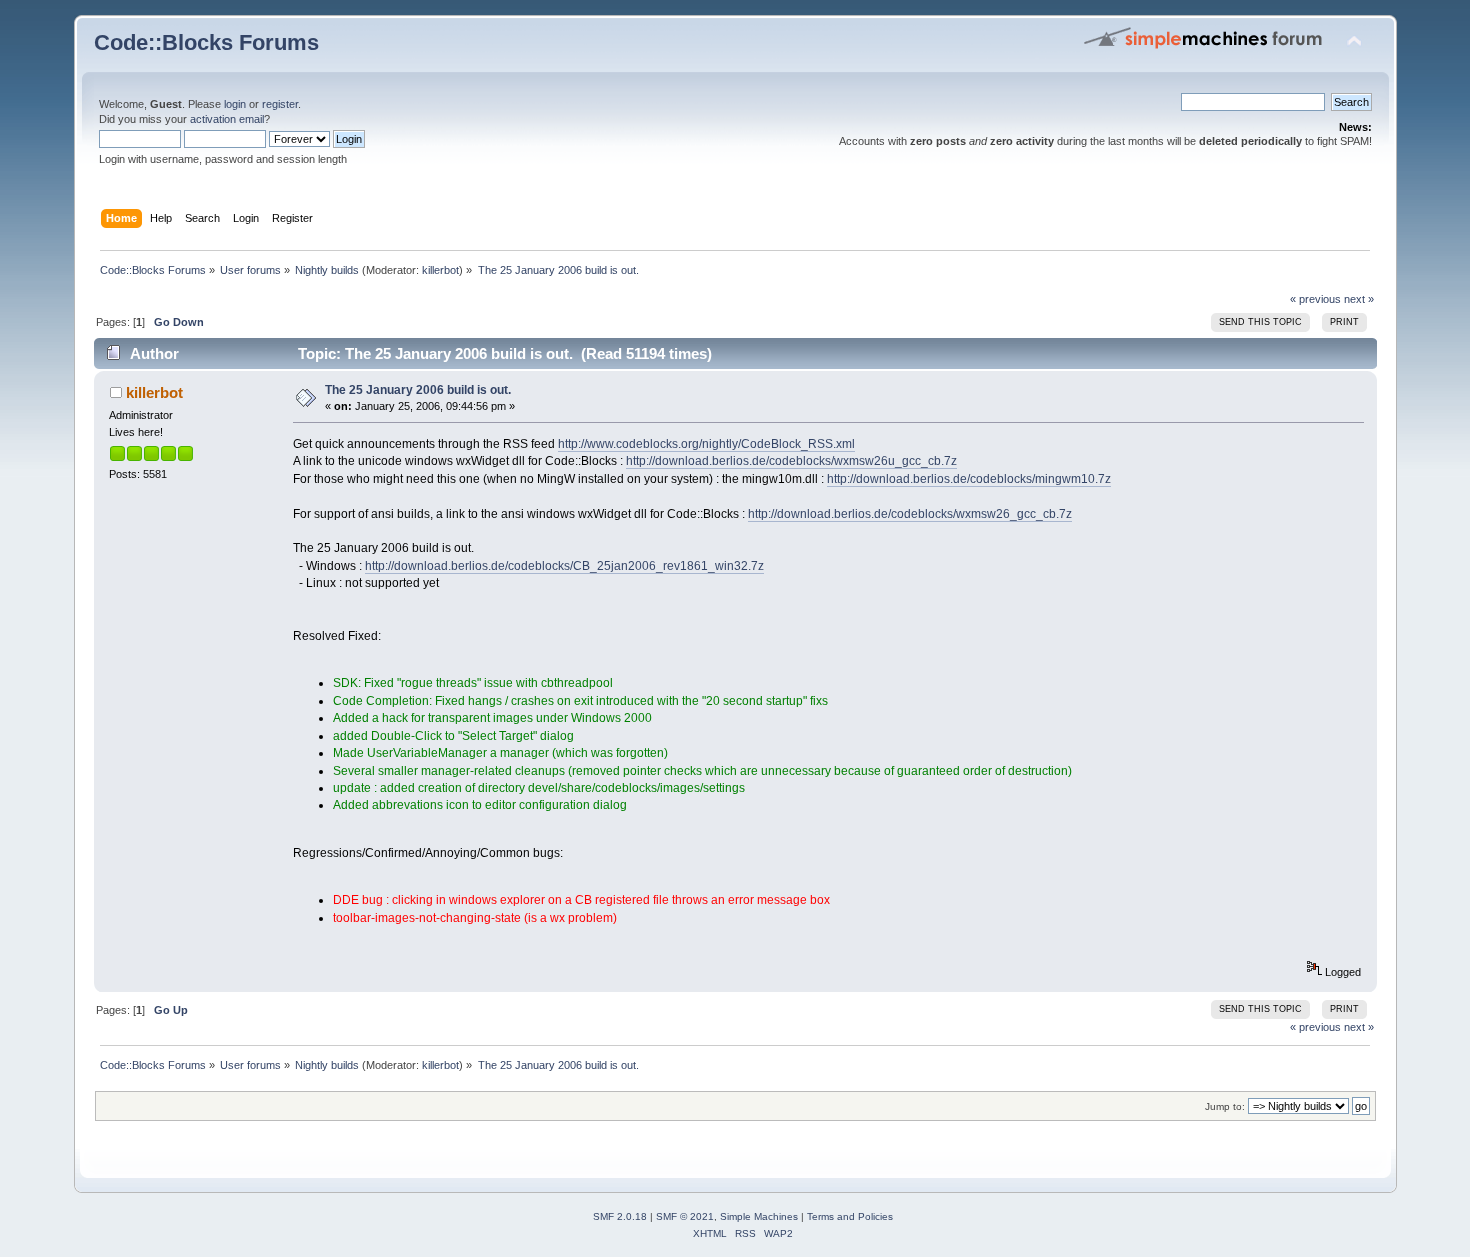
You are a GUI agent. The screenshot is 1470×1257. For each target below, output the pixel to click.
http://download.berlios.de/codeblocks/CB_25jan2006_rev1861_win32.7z (564, 566)
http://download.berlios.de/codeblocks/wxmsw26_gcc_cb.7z (910, 514)
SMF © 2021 (685, 1216)
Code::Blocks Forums (206, 42)
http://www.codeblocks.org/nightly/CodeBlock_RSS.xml (706, 444)
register (280, 104)
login (235, 104)
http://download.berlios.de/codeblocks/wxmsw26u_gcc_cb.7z (791, 461)
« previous (1315, 299)
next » (1359, 299)
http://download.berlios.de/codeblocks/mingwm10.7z (969, 479)
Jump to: (1225, 1106)
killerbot (440, 270)
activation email (227, 119)
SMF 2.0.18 (620, 1216)
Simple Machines (759, 1216)
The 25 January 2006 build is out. (418, 390)
